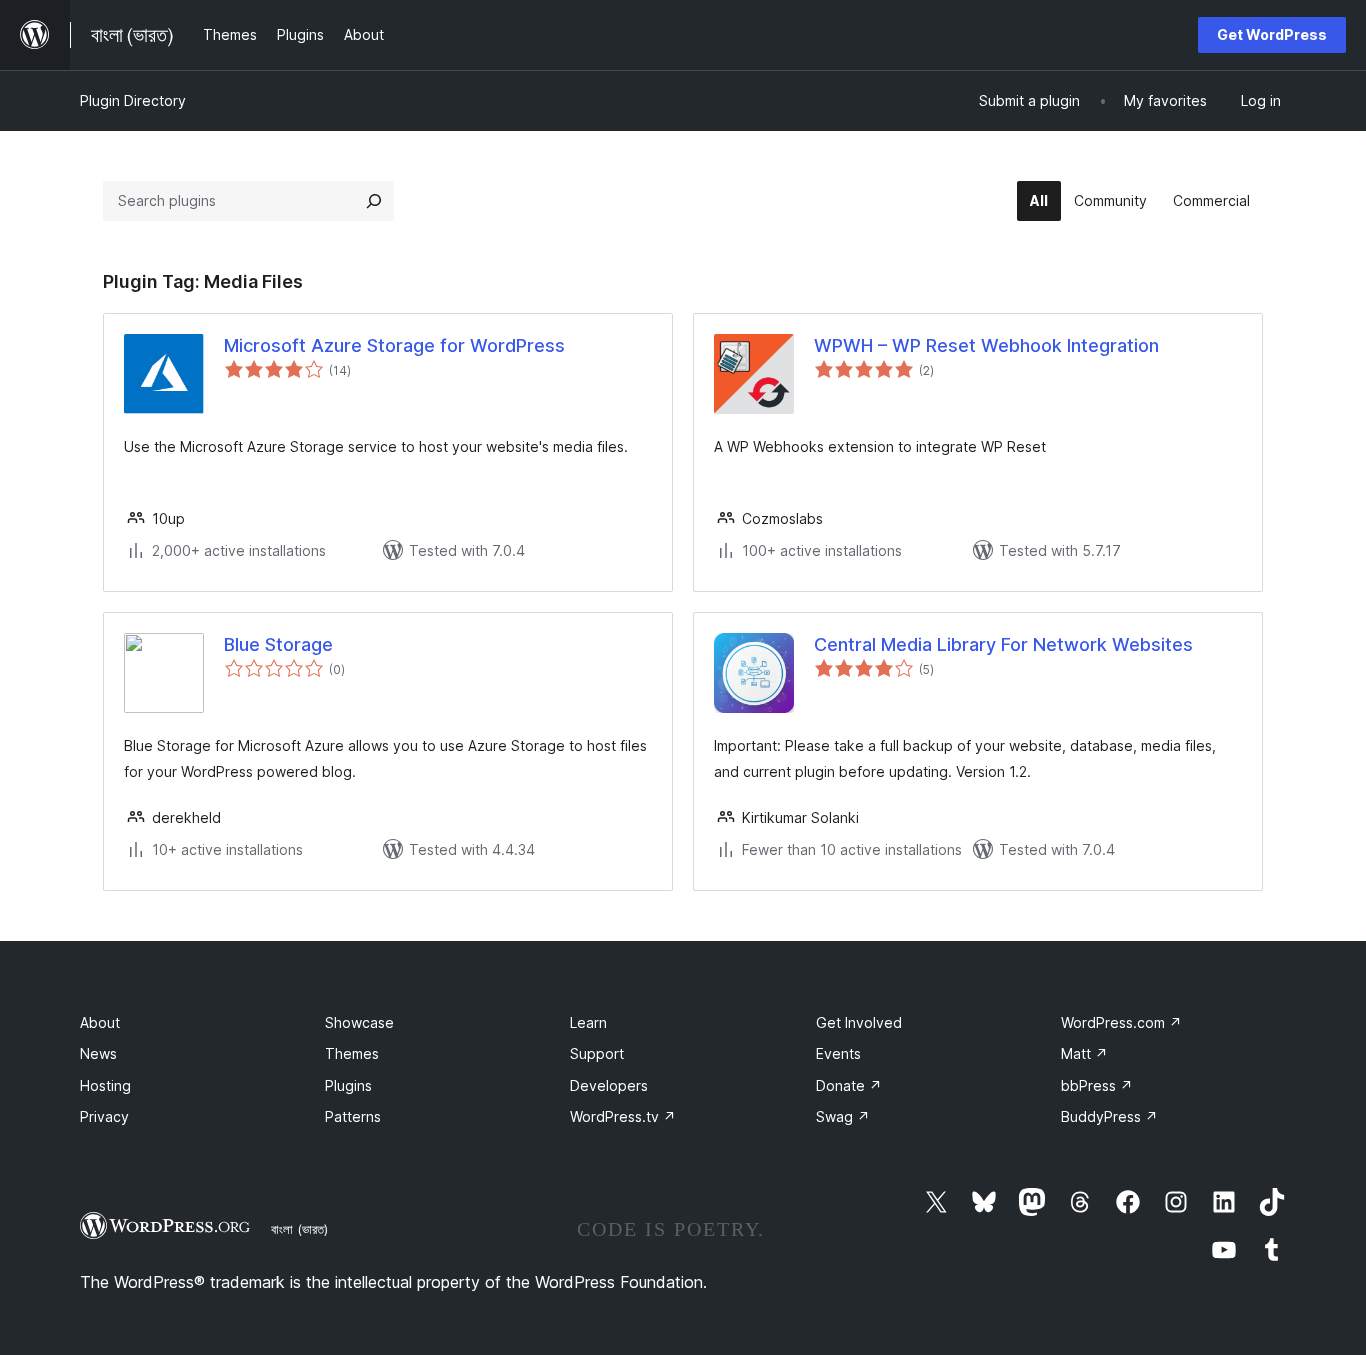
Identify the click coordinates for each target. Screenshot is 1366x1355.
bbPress (1097, 1085)
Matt (1084, 1053)
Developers (609, 1085)
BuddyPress (1109, 1116)
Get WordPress (1272, 34)
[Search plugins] (374, 201)
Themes (352, 1053)
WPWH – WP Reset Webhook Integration (986, 345)
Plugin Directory (133, 100)
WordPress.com (1121, 1022)
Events (838, 1053)
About (100, 1022)
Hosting (105, 1085)
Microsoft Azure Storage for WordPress (394, 345)
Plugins (348, 1085)
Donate (849, 1085)
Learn (588, 1022)
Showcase (359, 1022)
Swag (843, 1116)
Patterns (353, 1116)
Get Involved (859, 1022)
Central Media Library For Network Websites (1003, 644)
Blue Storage (278, 644)
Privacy (104, 1116)
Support (597, 1053)
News (98, 1053)
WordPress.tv (623, 1116)
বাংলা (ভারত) (299, 1229)
